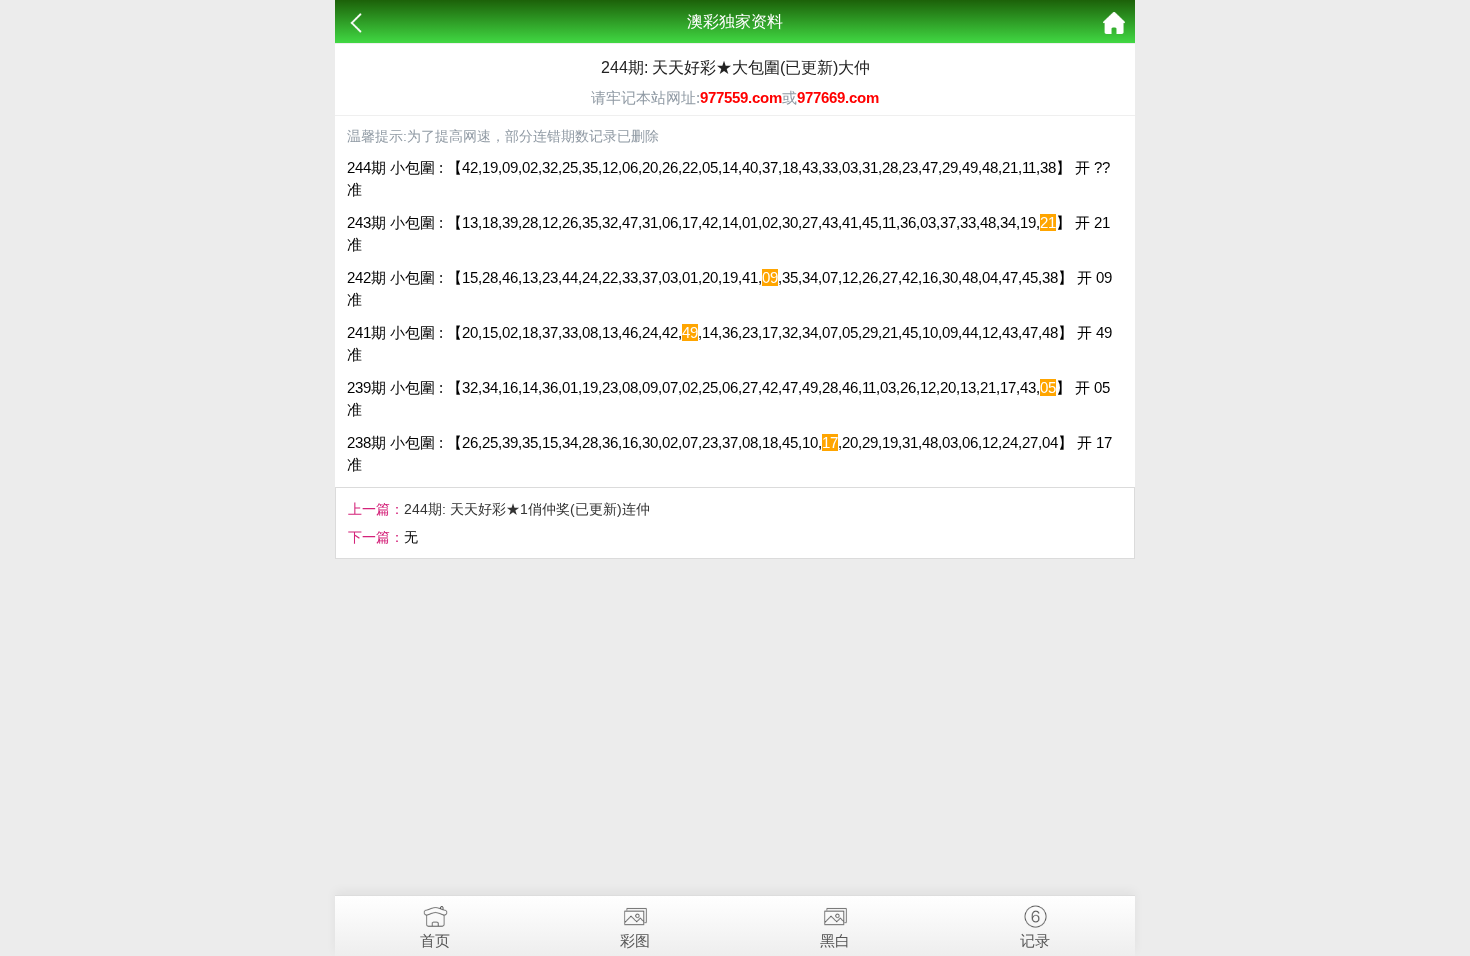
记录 (1035, 940)
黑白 (835, 940)
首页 (435, 940)
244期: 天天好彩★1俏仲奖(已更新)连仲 (527, 509)
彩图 (635, 940)
